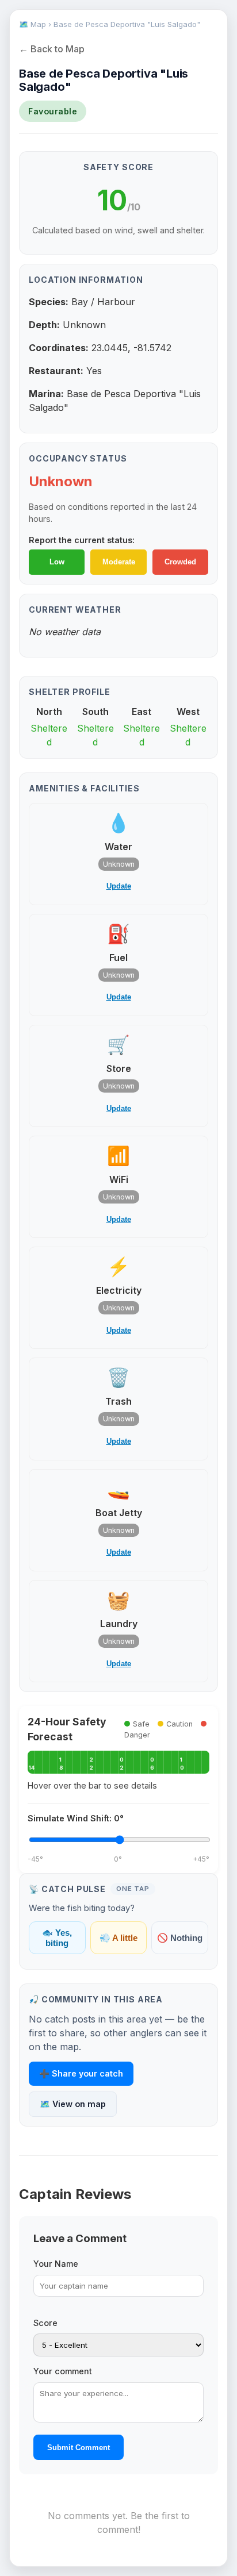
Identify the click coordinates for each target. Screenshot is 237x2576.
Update (119, 886)
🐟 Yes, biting (57, 1938)
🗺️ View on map (73, 2104)
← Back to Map (52, 49)
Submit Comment (79, 2448)
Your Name (56, 2264)
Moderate (119, 562)
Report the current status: (82, 540)
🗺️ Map (33, 24)
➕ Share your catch (81, 2073)
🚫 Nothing (180, 1938)
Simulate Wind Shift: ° (76, 1818)
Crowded (180, 562)
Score (45, 2323)
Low (57, 562)
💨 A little (118, 1938)
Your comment (63, 2371)
